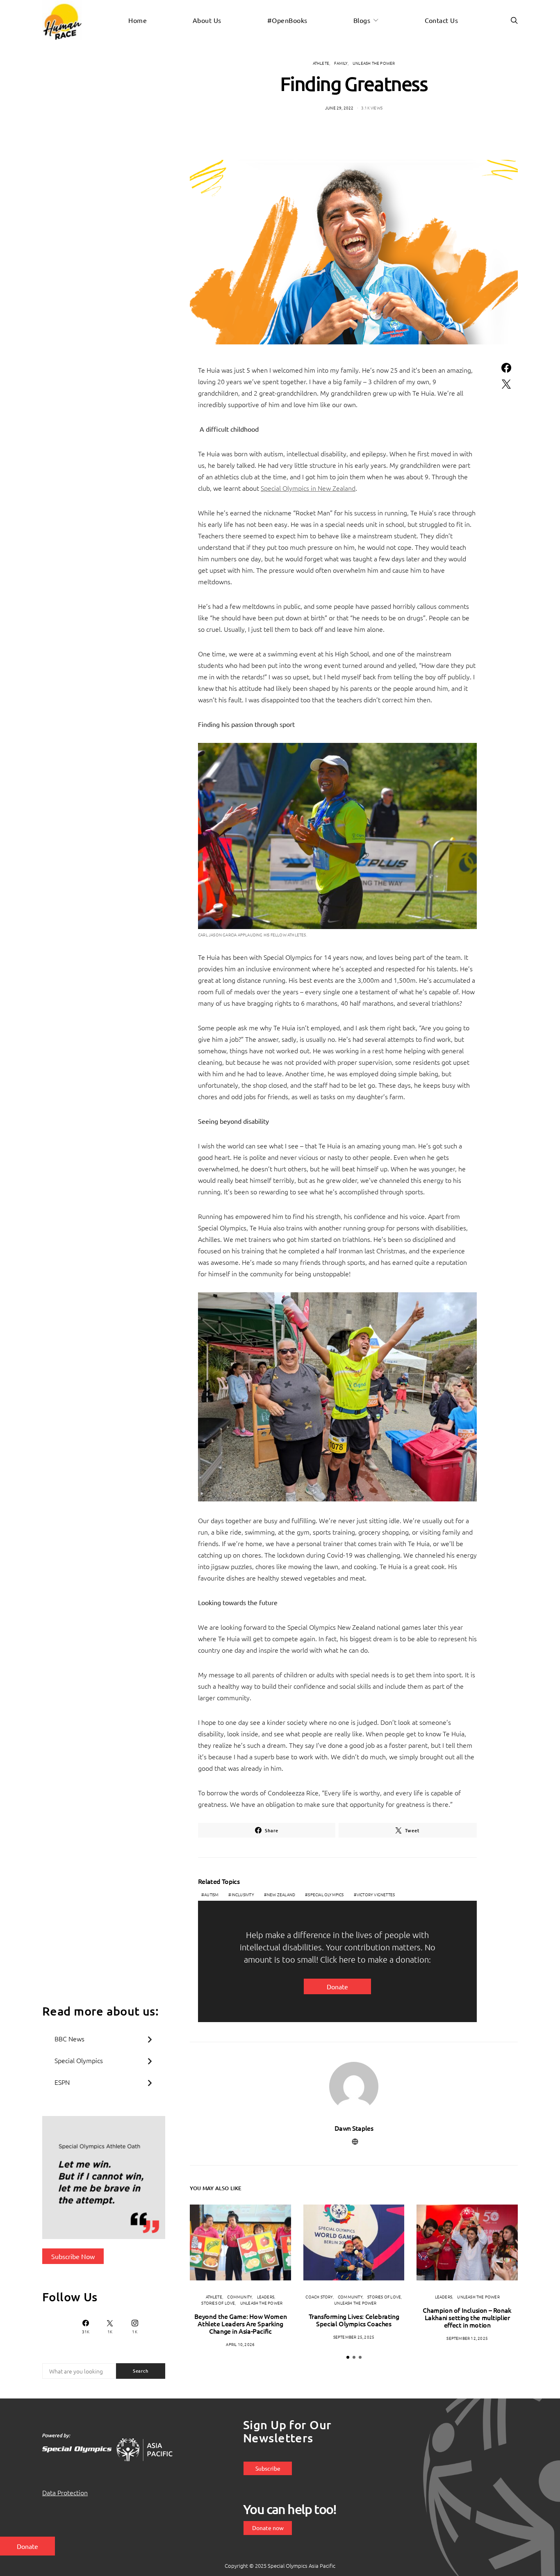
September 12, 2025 (467, 2338)
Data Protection (65, 2492)
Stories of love (218, 2303)
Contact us (442, 20)
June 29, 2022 (339, 108)
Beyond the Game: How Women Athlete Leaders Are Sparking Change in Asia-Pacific (241, 2323)
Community (239, 2297)
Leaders (266, 2297)
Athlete (321, 63)
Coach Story (319, 2297)
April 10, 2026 (240, 2344)
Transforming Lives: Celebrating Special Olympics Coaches (354, 2320)
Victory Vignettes (376, 1894)
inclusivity (243, 1894)
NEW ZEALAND (281, 1894)
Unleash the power (374, 63)
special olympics (326, 1894)
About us (207, 20)
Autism (211, 1894)
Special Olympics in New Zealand (308, 488)
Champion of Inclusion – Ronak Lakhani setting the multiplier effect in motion (467, 2317)
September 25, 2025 (354, 2337)
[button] (348, 2357)
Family (341, 63)
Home (138, 20)
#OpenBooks (287, 20)
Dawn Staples (354, 2128)
